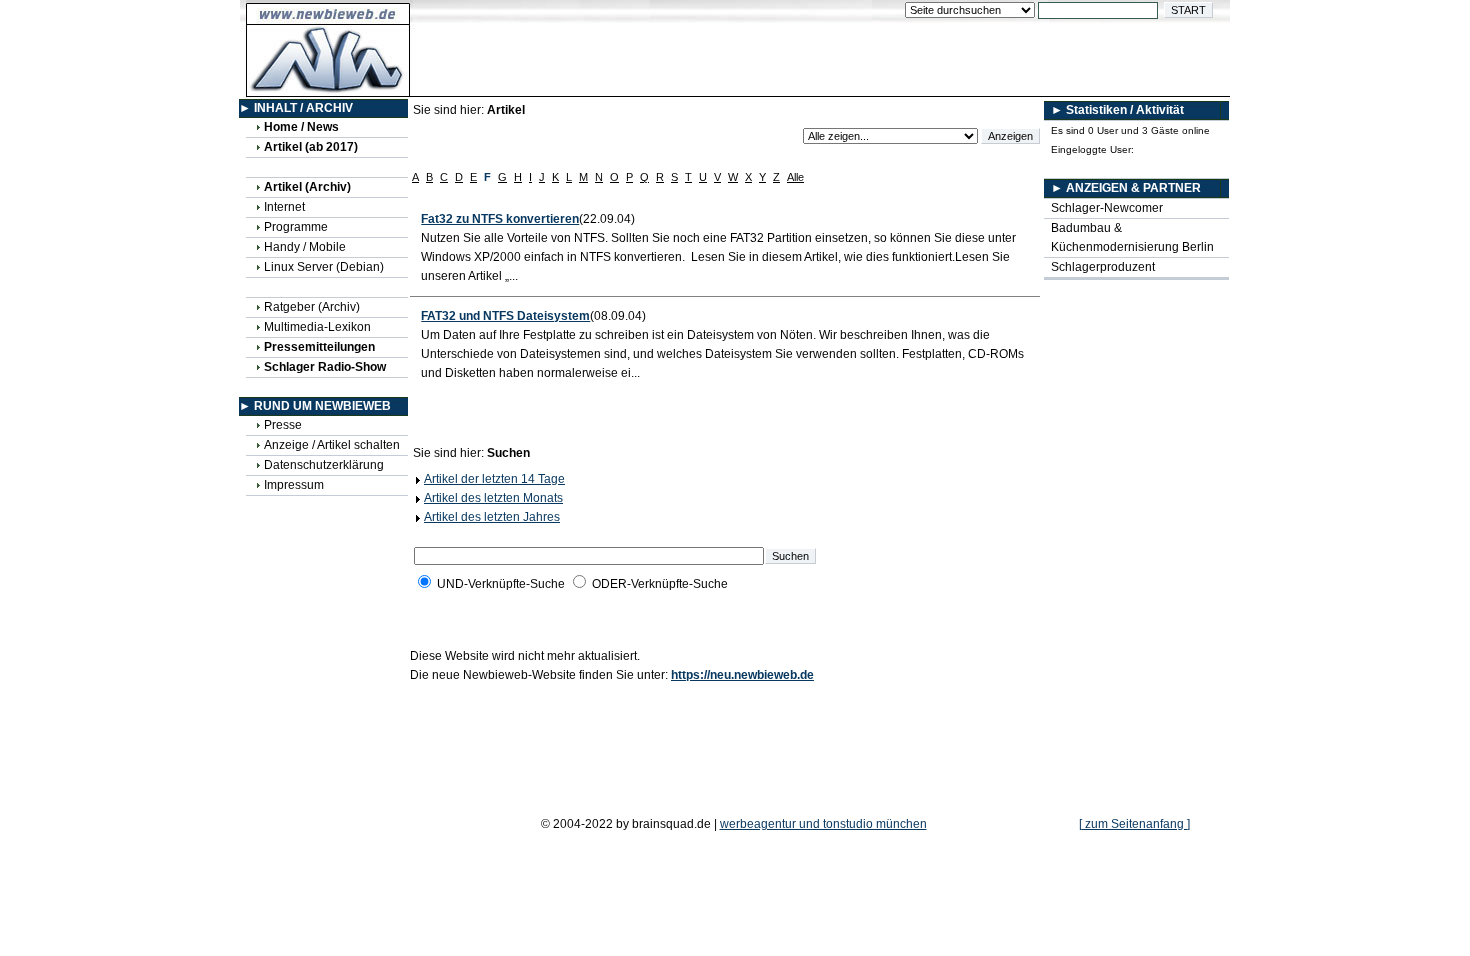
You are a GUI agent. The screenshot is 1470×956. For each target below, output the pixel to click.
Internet (284, 207)
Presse (283, 425)
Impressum (294, 485)
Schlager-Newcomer (1107, 208)
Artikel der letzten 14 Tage (494, 479)
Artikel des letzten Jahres (492, 517)
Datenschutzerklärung (324, 465)
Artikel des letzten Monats (493, 498)
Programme (296, 227)
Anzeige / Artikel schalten (332, 445)
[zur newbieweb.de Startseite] (328, 86)
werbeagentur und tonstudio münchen (823, 824)
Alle (795, 177)
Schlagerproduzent (1103, 267)
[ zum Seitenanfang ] (1134, 824)
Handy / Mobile (305, 247)
